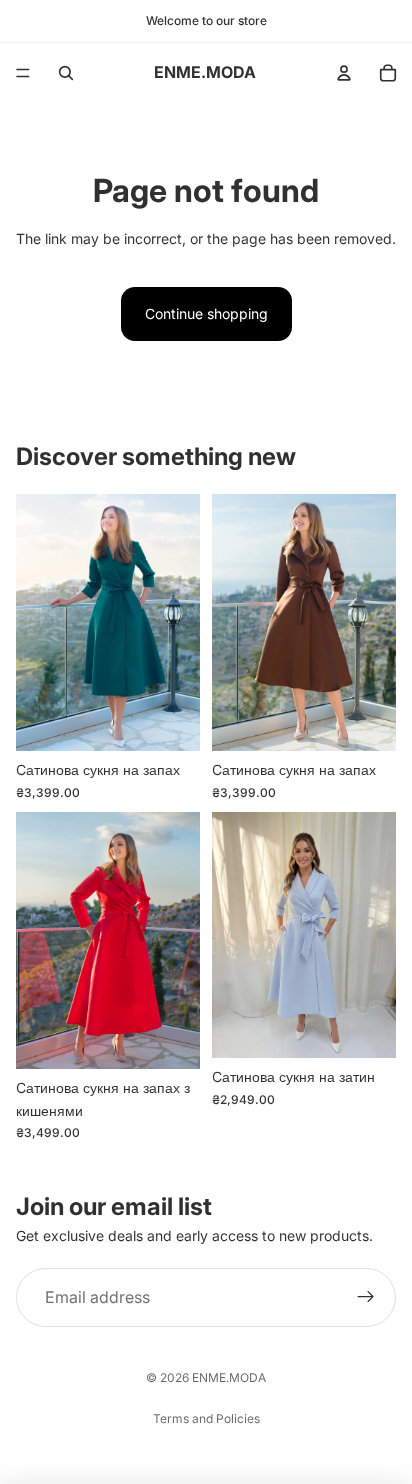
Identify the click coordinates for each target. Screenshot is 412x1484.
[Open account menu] (344, 73)
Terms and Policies (206, 1418)
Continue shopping (206, 313)
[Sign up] (366, 1298)
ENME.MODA (229, 1377)
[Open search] (66, 73)
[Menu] (23, 73)
